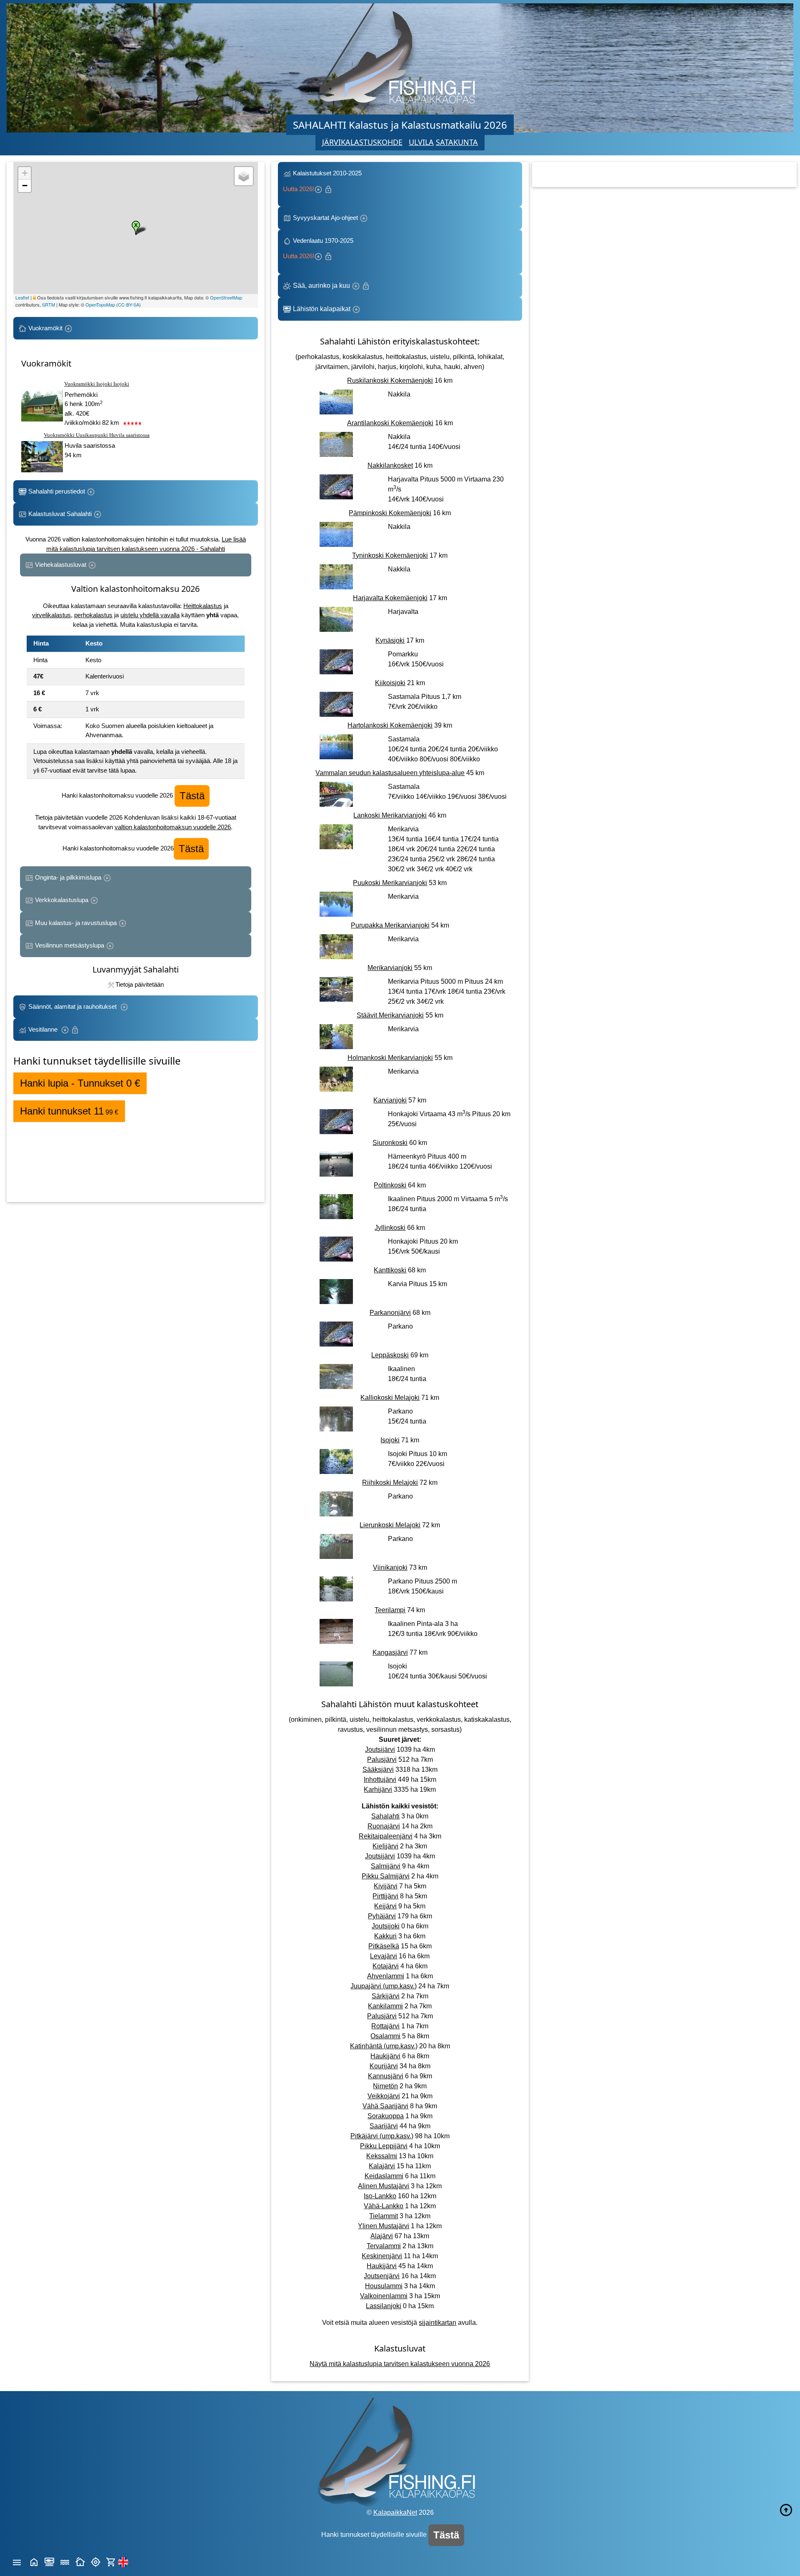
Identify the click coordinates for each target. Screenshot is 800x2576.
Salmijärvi (386, 1866)
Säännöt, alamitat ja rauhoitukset (73, 1006)
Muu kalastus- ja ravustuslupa (76, 923)
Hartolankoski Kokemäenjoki (390, 725)
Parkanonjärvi (390, 1313)
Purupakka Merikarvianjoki (390, 925)
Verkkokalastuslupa (62, 900)
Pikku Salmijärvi (386, 1876)
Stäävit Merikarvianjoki (390, 1015)
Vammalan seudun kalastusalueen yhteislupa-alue (390, 773)
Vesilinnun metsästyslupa (70, 945)
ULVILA (421, 142)
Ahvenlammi (386, 1976)
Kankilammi (385, 2006)
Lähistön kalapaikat (322, 309)
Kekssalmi (382, 2156)
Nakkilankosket (390, 465)
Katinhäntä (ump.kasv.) (384, 2046)
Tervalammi (384, 2246)
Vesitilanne (44, 1029)
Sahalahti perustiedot (57, 491)
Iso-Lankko (380, 2196)
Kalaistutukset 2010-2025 (323, 181)
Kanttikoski (390, 1270)
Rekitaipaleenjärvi (386, 1836)
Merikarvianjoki (390, 968)
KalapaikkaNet (395, 2512)
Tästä (192, 796)
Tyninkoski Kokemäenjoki (390, 555)
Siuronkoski (390, 1143)
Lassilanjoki (384, 2306)
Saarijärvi (384, 2126)
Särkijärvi (386, 1996)
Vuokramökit (45, 328)
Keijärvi (385, 1906)
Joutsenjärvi (382, 2276)
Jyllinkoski (390, 1228)
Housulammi (384, 2286)
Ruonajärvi (384, 1826)
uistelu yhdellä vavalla (150, 615)
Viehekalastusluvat (61, 565)
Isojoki (390, 1440)
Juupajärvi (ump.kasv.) (384, 1986)
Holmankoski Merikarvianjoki (390, 1058)
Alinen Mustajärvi (384, 2186)
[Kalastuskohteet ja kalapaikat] (49, 2561)
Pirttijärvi (385, 1896)
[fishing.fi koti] (34, 2561)
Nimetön (385, 2086)
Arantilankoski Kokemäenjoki (390, 423)
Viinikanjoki (390, 1567)
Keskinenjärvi (382, 2256)
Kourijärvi (384, 2066)
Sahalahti (385, 1816)
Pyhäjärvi (382, 1916)
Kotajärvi (386, 1966)
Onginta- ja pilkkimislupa (68, 877)
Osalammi (385, 2036)
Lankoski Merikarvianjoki (390, 815)
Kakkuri (385, 1936)
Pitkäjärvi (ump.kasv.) (382, 2136)
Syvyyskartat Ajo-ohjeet (325, 218)
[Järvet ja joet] (65, 2561)
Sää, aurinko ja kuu (321, 286)
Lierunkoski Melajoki (390, 1525)
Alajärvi (382, 2236)
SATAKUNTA (457, 142)
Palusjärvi (382, 1759)
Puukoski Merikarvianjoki (390, 883)
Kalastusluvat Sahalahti (60, 514)
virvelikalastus (51, 615)
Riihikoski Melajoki (390, 1483)
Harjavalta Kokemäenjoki (390, 598)
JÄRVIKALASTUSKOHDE (362, 142)
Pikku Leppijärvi (384, 2146)
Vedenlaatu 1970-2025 (320, 248)
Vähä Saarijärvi (385, 2106)
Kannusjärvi (386, 2076)
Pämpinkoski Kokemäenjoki (390, 513)
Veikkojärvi (384, 2096)
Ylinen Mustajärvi (384, 2226)
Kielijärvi (385, 1846)
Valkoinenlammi (384, 2296)
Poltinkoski (390, 1185)
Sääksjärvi (378, 1769)
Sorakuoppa (386, 2116)
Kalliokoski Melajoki (390, 1398)
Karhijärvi (378, 1789)
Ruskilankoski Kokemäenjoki (390, 380)
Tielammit (384, 2216)
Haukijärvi (385, 2056)
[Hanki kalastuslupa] (111, 2561)
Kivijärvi (386, 1886)
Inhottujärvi (380, 1779)
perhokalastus (93, 615)
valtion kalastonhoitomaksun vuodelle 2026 (173, 827)
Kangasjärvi (390, 1652)
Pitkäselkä (384, 1946)
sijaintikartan (437, 2323)
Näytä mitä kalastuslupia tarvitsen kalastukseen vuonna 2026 (400, 2364)
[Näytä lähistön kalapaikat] (96, 2561)
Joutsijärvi (380, 1749)
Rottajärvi (385, 2026)
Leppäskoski (390, 1355)
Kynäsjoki (390, 640)
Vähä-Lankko (384, 2206)
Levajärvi (384, 1956)
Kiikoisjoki (390, 683)
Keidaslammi (384, 2176)
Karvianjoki (390, 1100)
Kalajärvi (382, 2166)
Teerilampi (390, 1610)
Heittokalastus (203, 606)
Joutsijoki (386, 1926)
